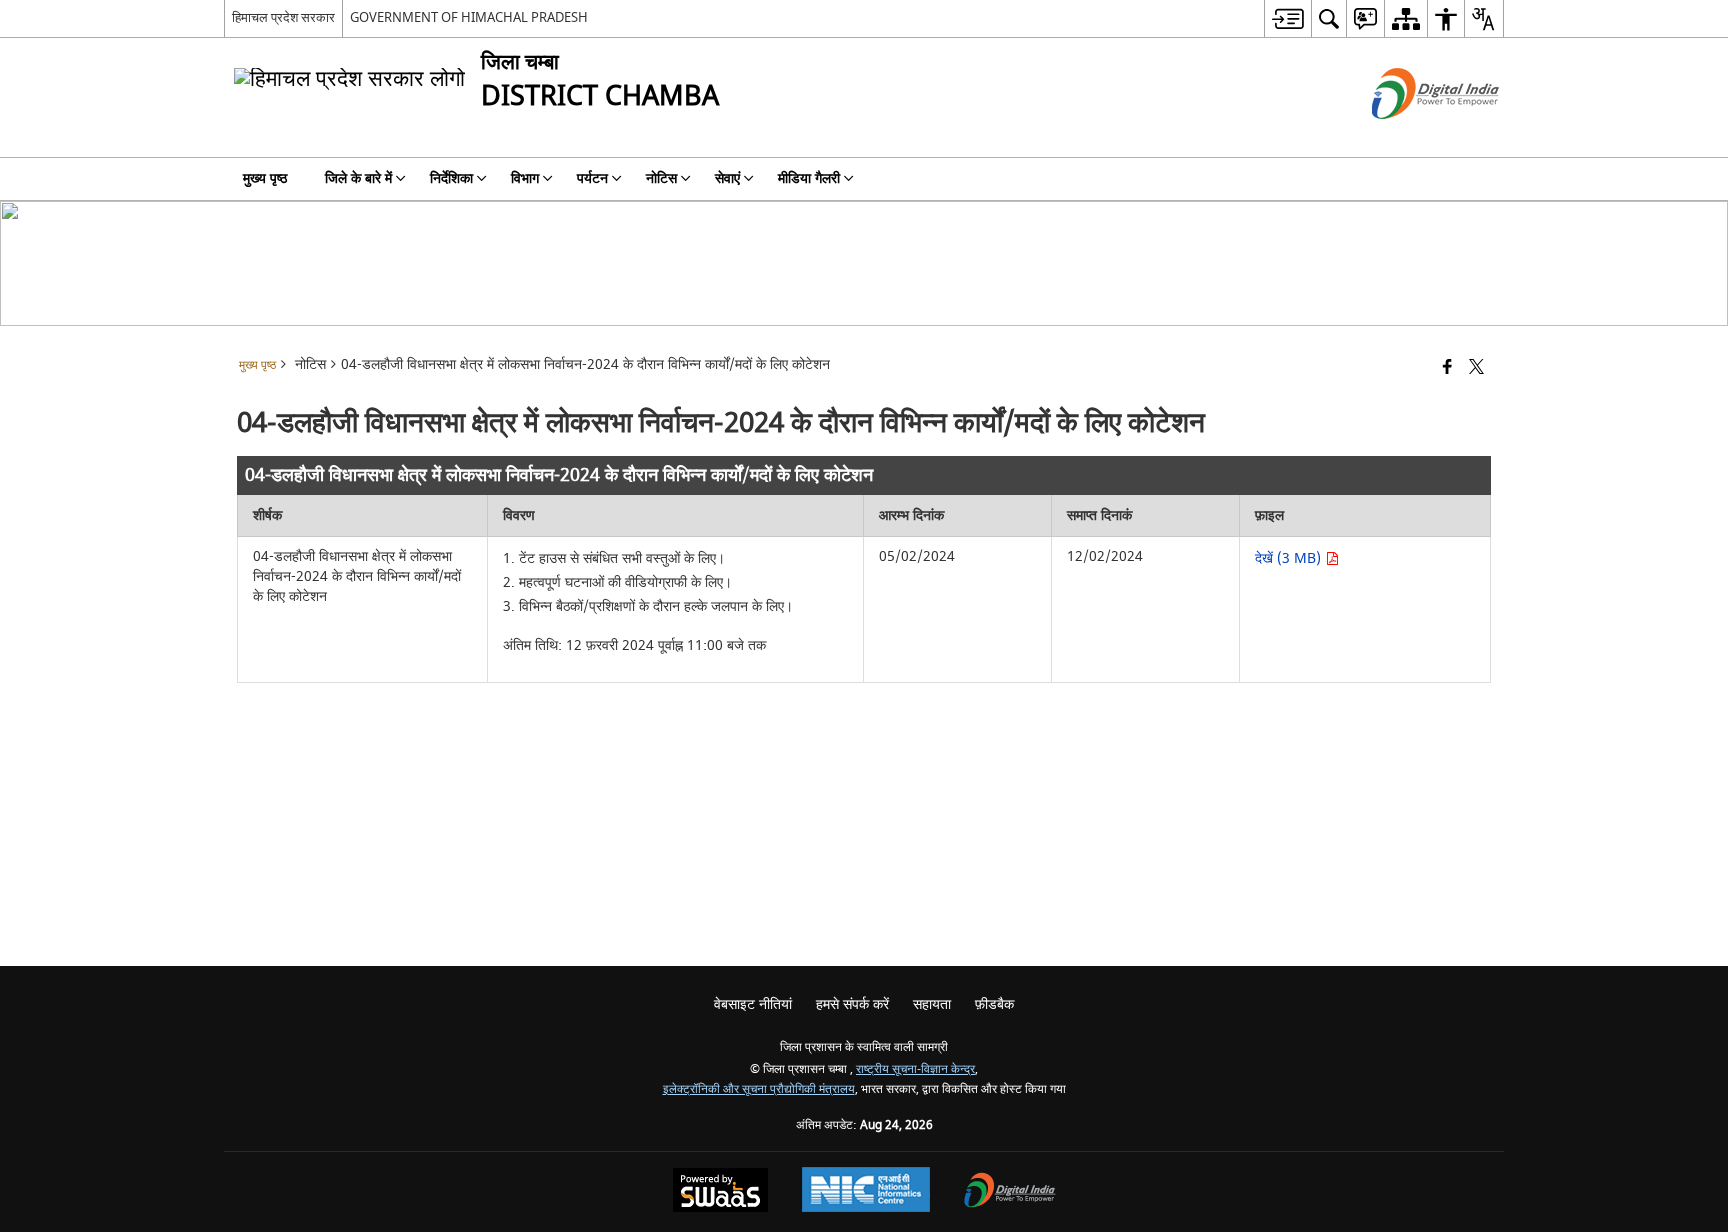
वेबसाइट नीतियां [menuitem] (753, 1004)
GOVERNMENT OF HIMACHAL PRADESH (469, 17)
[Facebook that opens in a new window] (1447, 368)
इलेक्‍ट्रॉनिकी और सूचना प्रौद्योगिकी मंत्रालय (759, 1089)
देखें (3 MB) (1290, 558)
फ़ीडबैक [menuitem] (994, 1004)
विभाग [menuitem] (525, 178)
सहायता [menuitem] (932, 1004)
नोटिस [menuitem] (661, 178)
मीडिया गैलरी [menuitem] (809, 178)
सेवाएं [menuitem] (727, 178)
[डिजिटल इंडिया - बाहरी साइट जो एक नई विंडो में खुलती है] (1410, 136)
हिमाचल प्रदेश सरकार (283, 17)
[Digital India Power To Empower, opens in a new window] (1010, 1192)
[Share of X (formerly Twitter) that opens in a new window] (1476, 368)
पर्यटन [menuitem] (592, 178)
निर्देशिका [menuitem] (451, 178)
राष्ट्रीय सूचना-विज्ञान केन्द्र (915, 1069)
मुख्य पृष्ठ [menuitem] (265, 178)
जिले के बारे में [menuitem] (358, 178)
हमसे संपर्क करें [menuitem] (852, 1004)
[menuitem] (1287, 18)
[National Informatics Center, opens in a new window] (866, 1192)
